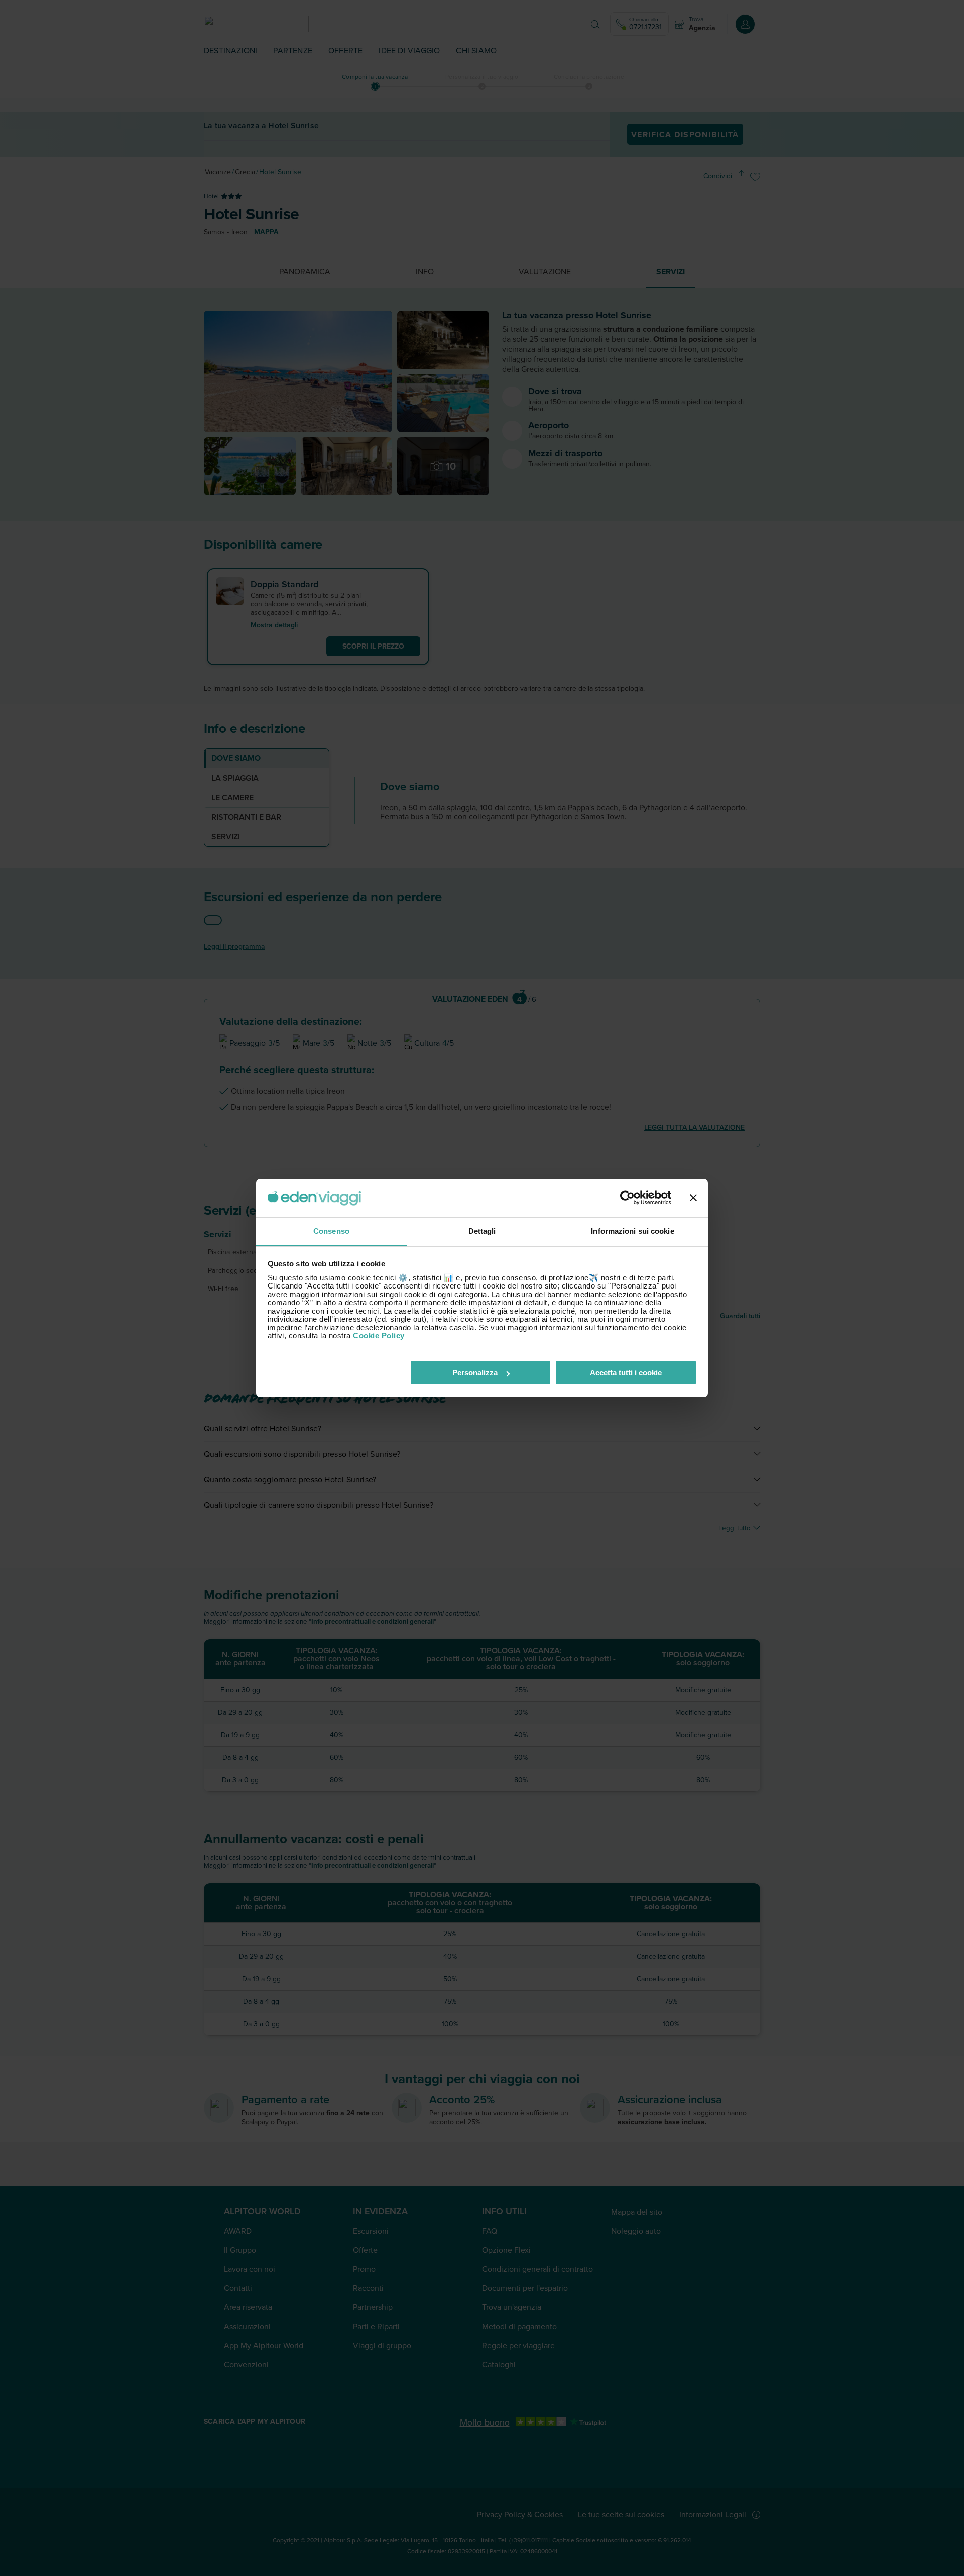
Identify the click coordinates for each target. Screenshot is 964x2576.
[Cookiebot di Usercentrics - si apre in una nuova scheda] (627, 1198)
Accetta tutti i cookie (626, 1373)
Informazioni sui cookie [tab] (632, 1231)
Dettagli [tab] (482, 1231)
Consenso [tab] (331, 1231)
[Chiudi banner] (693, 1198)
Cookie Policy (379, 1335)
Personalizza (475, 1373)
